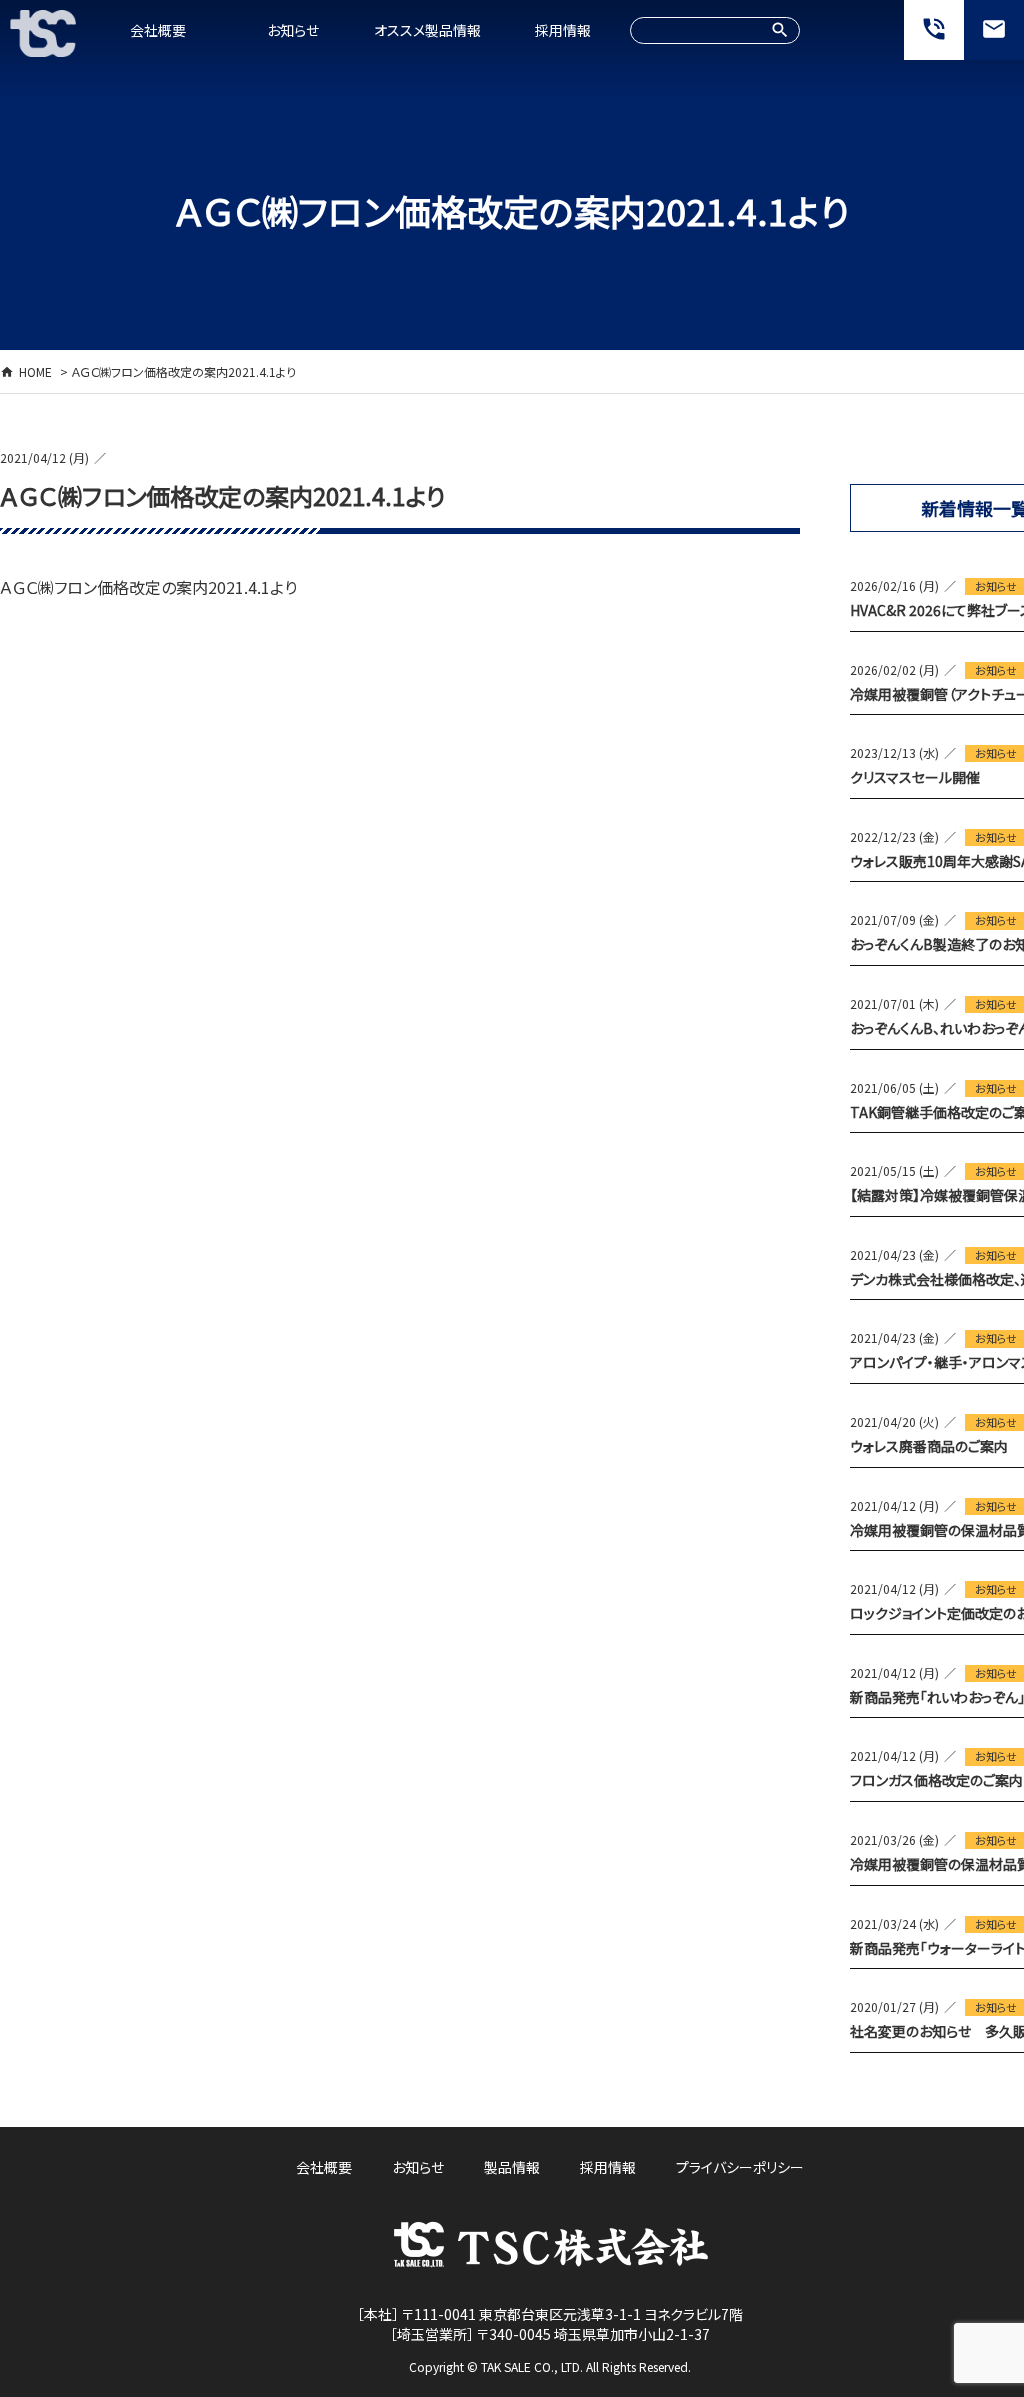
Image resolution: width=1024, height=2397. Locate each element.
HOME (35, 371)
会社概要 (158, 30)
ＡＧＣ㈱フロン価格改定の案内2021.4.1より (148, 587)
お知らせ (293, 30)
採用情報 (563, 30)
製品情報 (512, 2167)
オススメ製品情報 (427, 30)
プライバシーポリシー (740, 2167)
